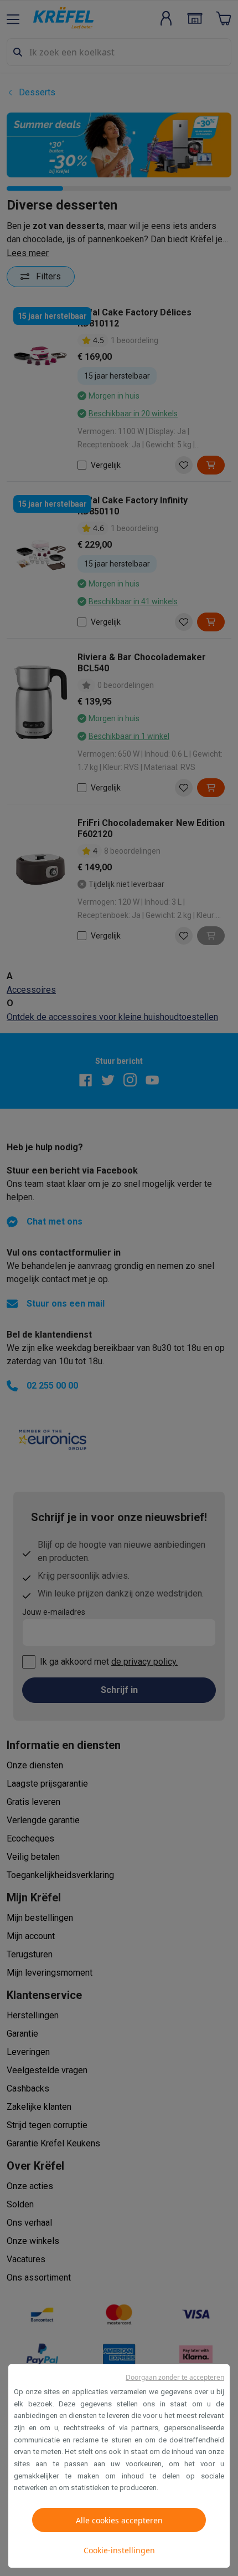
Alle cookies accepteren (119, 2520)
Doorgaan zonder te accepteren (175, 2377)
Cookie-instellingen (119, 2550)
